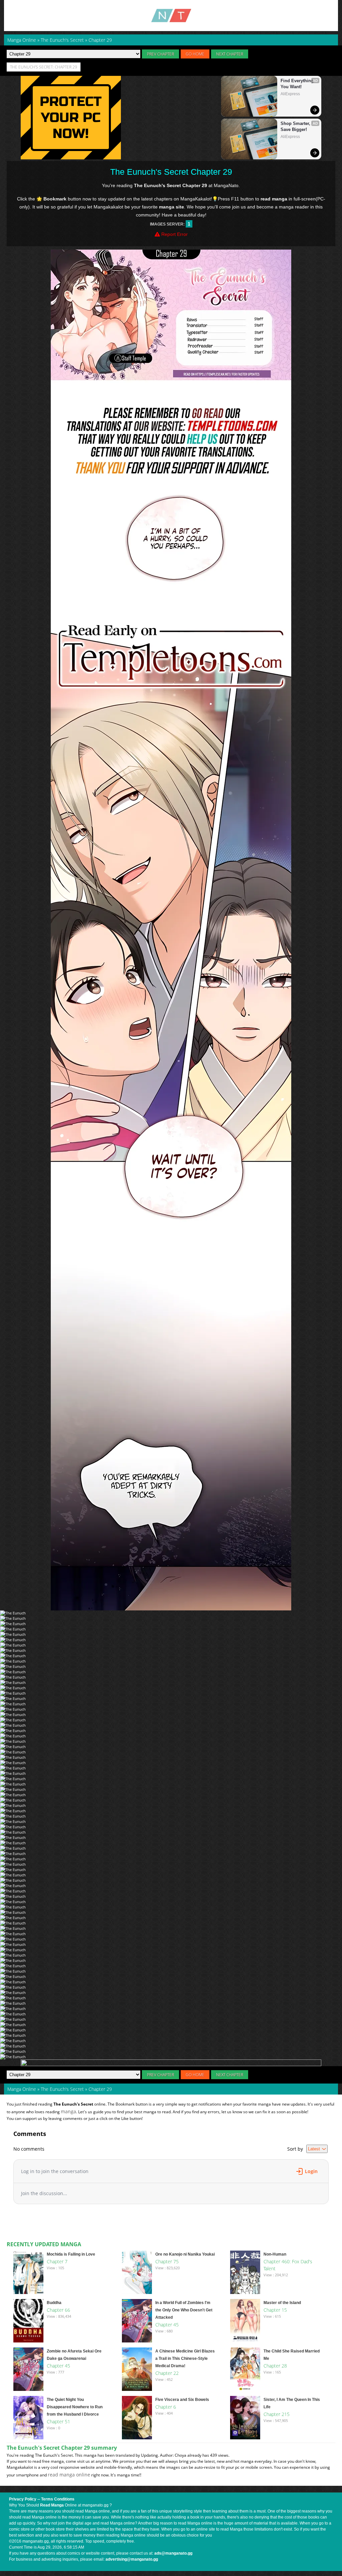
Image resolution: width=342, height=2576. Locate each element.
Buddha (54, 2303)
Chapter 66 (58, 2310)
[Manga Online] (171, 16)
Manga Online (22, 2089)
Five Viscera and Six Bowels (182, 2400)
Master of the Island (282, 2303)
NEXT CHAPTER (230, 54)
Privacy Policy (23, 2499)
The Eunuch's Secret (62, 2089)
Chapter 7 (57, 2261)
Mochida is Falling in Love (71, 2254)
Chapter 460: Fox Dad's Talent (288, 2265)
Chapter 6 (166, 2407)
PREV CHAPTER (160, 54)
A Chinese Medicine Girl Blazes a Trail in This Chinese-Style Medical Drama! (185, 2358)
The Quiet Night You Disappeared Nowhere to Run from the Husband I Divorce (75, 2407)
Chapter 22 (167, 2373)
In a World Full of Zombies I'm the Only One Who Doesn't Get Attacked (184, 2310)
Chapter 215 (277, 2414)
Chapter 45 (167, 2325)
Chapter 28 (275, 2366)
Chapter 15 (275, 2310)
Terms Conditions (58, 2499)
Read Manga (52, 2505)
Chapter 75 (167, 2261)
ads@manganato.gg (173, 2553)
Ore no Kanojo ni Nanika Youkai (185, 2254)
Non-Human (275, 2254)
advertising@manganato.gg (132, 2559)
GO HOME (195, 54)
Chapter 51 (58, 2421)
